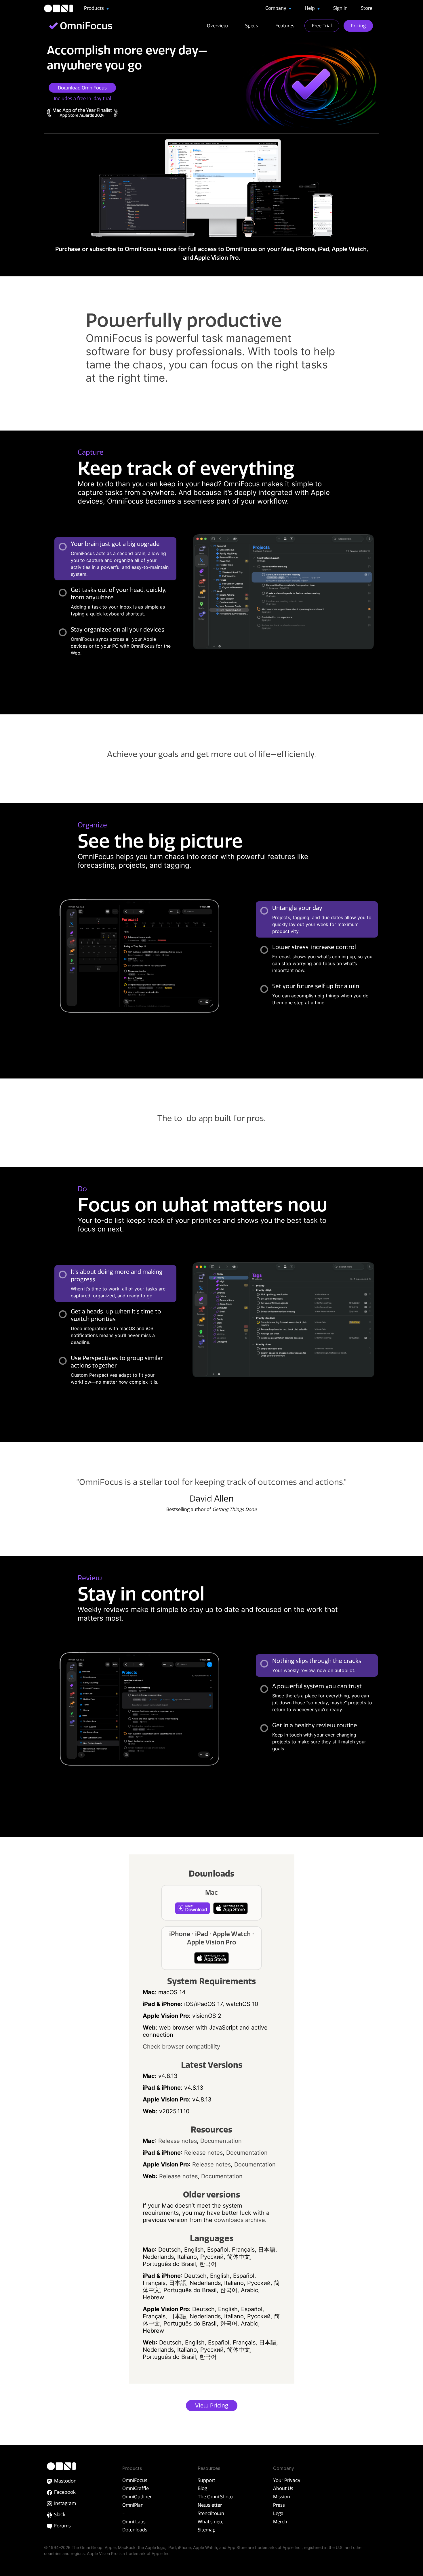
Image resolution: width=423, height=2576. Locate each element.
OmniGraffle (136, 2488)
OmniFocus (135, 2480)
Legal (279, 2513)
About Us (283, 2488)
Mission (282, 2497)
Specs (252, 26)
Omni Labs (134, 2522)
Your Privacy (287, 2480)
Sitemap (207, 2530)
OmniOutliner (137, 2497)
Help (310, 8)
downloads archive (240, 2220)
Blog (202, 2488)
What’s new (211, 2522)
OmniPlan (133, 2505)
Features (285, 26)
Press (279, 2505)
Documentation (221, 2141)
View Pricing (212, 2405)
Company (276, 8)
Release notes (178, 2141)
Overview (217, 26)
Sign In (340, 8)
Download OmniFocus (82, 88)
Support (206, 2480)
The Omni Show (215, 2497)
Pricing (358, 26)
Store (367, 8)
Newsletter (210, 2505)
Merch (280, 2522)
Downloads (135, 2530)
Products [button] (95, 8)
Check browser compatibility (181, 2047)
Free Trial (322, 26)
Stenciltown (211, 2513)
